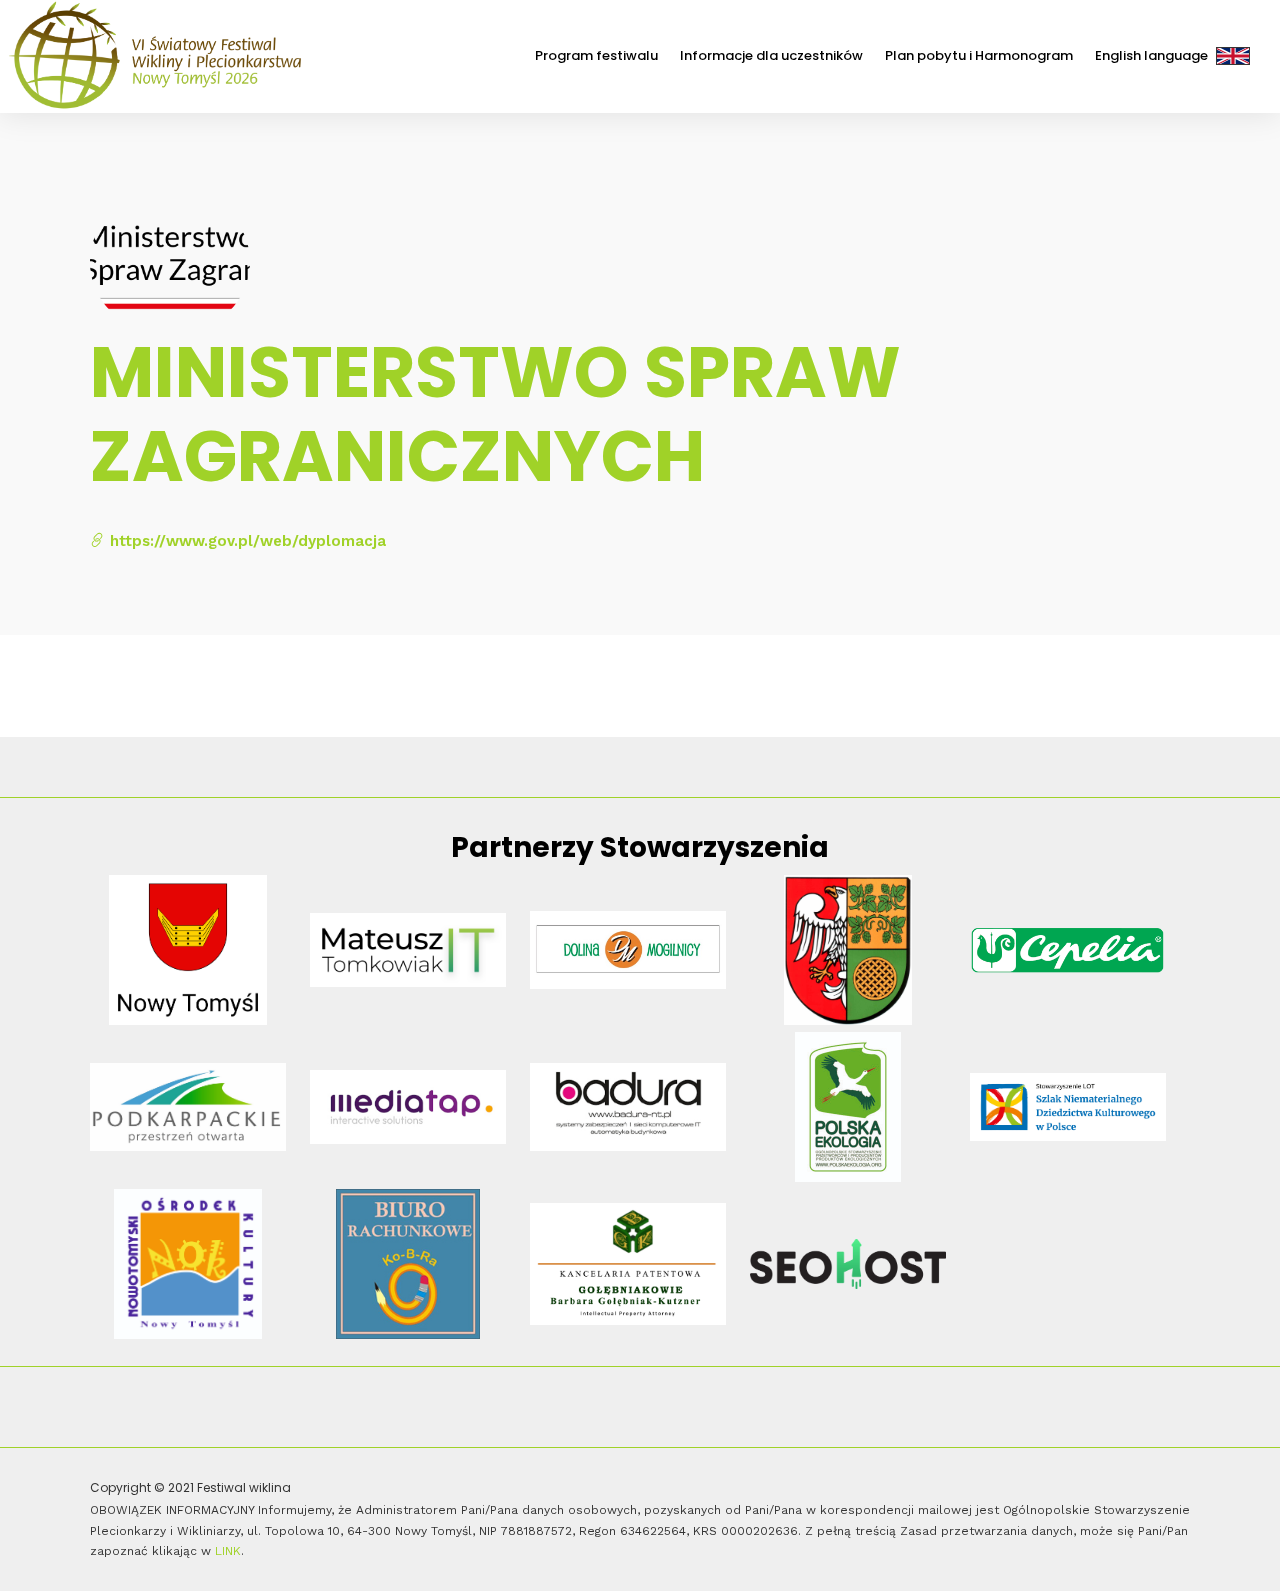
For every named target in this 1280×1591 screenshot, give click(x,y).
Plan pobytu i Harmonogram (979, 55)
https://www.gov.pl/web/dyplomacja (245, 541)
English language (1151, 55)
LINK (228, 1551)
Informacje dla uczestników (771, 55)
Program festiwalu (596, 55)
